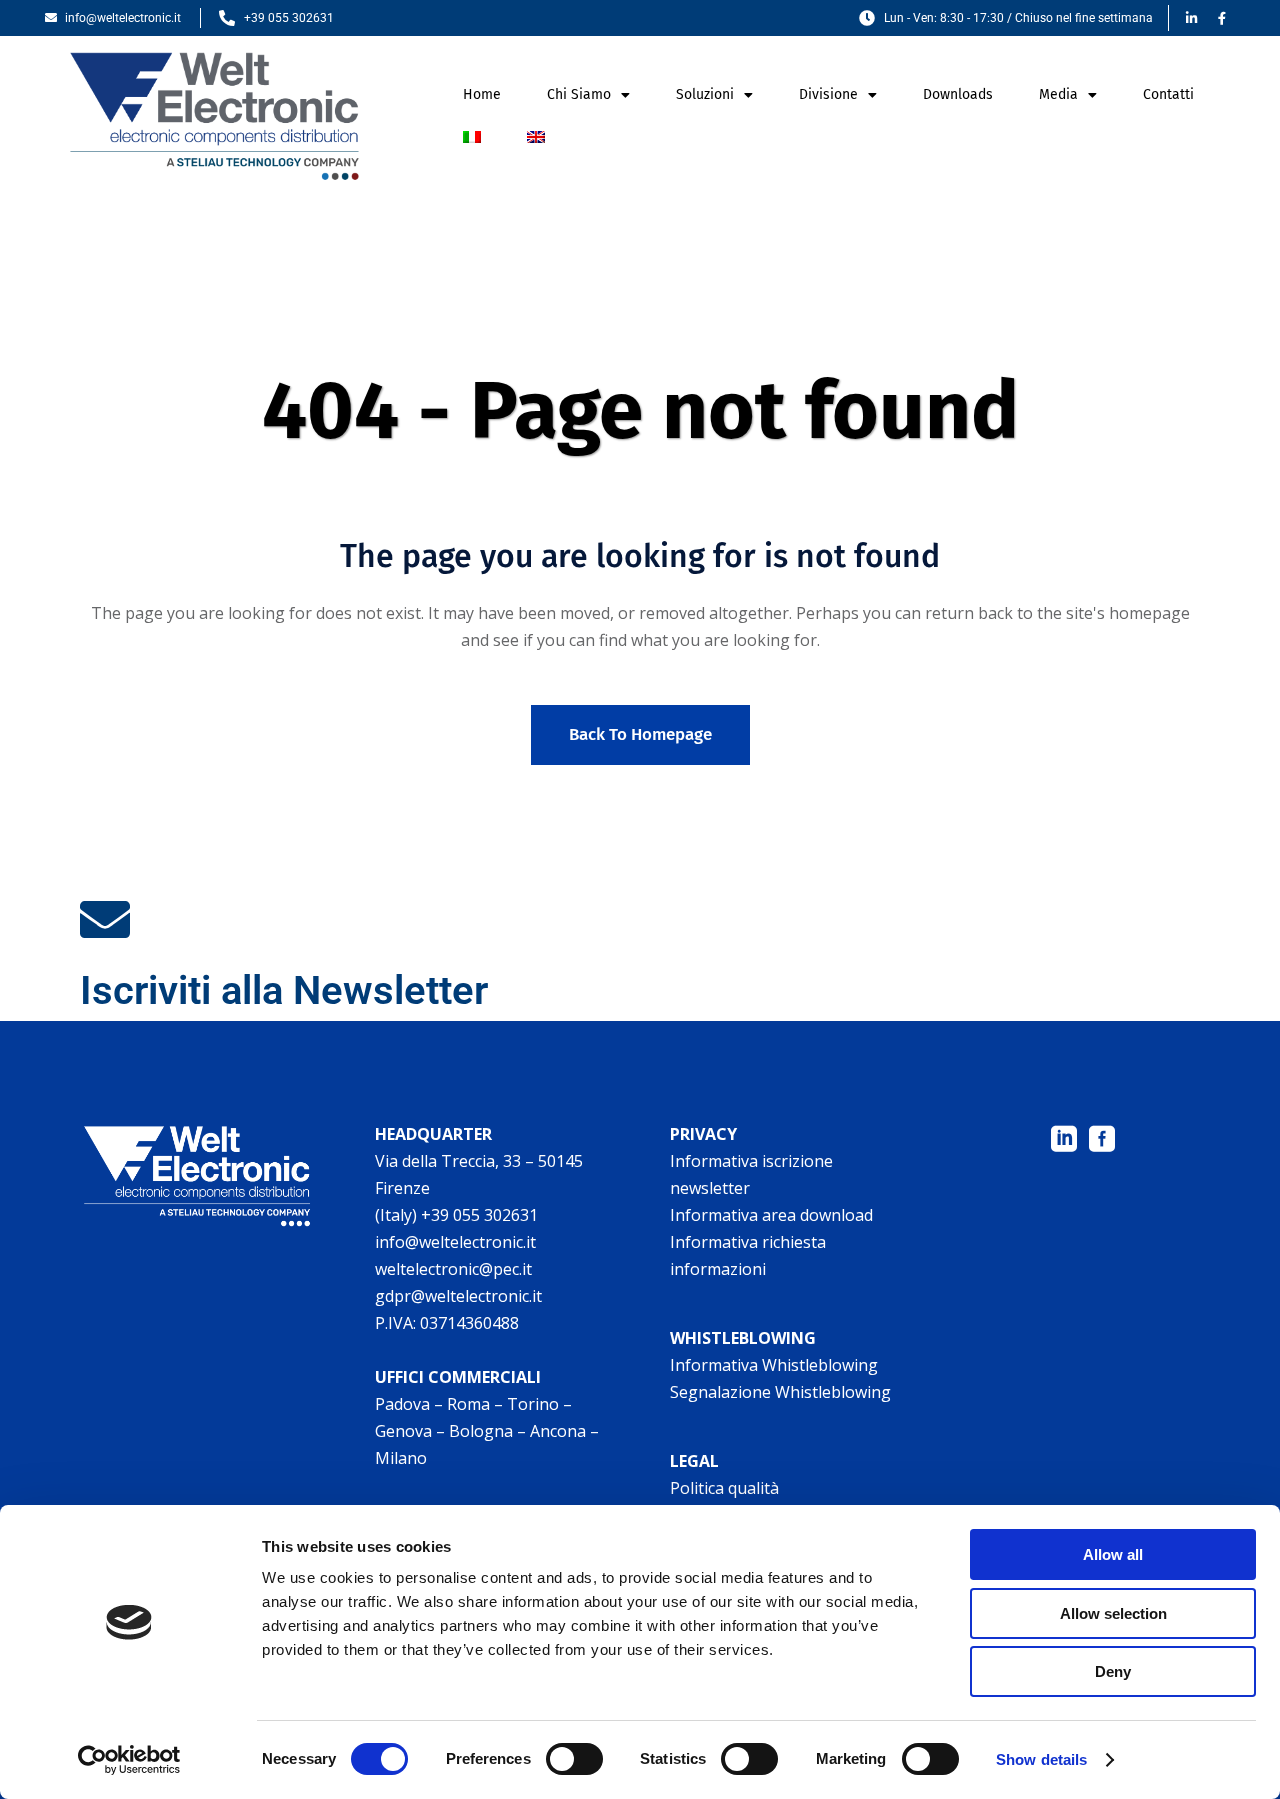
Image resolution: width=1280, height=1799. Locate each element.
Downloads (958, 94)
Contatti (1168, 94)
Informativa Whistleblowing (774, 1365)
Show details (1041, 1759)
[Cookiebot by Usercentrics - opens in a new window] (129, 1760)
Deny (1113, 1671)
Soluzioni (705, 94)
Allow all (1113, 1554)
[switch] (574, 1759)
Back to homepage (640, 734)
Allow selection (1113, 1613)
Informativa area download (771, 1215)
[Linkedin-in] (1191, 18)
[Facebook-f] (1222, 18)
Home (482, 94)
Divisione (828, 94)
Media (1058, 94)
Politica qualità (724, 1488)
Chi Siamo (579, 94)
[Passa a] (472, 137)
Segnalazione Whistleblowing (780, 1392)
